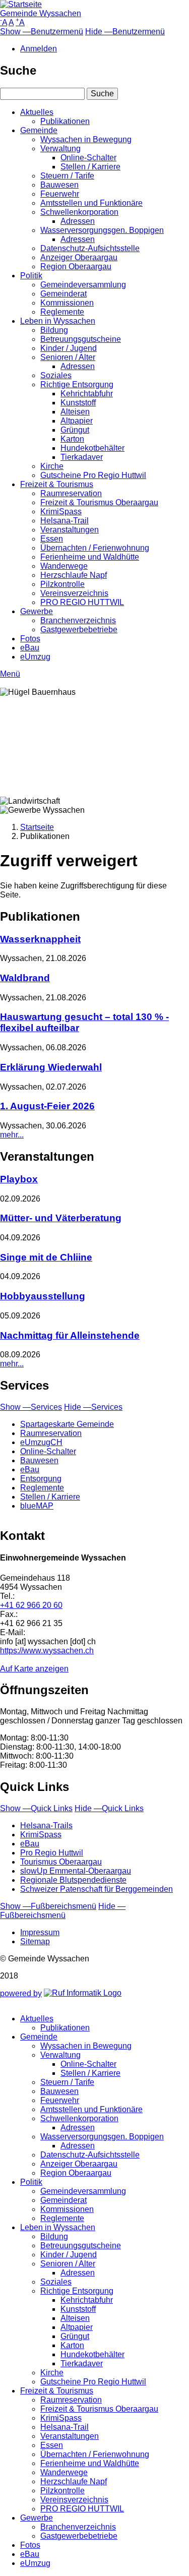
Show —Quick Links (36, 1808)
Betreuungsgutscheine (81, 339)
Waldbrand (25, 978)
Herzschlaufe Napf (74, 575)
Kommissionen (67, 303)
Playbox (19, 1179)
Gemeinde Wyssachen (41, 13)
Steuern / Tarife (67, 176)
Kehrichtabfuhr (87, 394)
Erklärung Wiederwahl (51, 1067)
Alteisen (75, 412)
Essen (52, 539)
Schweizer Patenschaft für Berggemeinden (97, 1889)
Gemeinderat (64, 294)
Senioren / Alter (68, 357)
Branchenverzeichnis (78, 620)
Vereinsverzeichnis (74, 593)
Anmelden (39, 49)
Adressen (78, 221)
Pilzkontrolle (62, 584)
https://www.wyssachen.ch (47, 1651)
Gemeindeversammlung (83, 285)
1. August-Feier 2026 (47, 1106)
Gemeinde (39, 130)
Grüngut (75, 430)
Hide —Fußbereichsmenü (63, 1911)
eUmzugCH (41, 1442)
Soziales (56, 375)
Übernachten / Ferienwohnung (95, 548)
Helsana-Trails (46, 1825)
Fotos (30, 639)
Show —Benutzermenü (42, 32)
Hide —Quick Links (109, 1808)
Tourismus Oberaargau (61, 1862)
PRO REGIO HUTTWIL (82, 602)
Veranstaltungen (70, 530)
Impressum (40, 1932)
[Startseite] (21, 4)
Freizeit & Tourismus (57, 484)
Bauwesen (59, 185)
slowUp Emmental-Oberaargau (76, 1871)
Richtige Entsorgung (77, 384)
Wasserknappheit (40, 939)
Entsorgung (41, 1479)
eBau (30, 648)
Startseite (37, 827)
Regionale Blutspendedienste (73, 1880)
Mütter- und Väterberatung (61, 1218)
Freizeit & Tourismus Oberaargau (99, 502)
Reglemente (62, 312)
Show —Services (31, 1407)
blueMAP (37, 1506)
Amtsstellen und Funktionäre (91, 203)
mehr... (12, 1135)
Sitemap (35, 1941)
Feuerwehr (60, 194)
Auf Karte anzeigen (34, 1669)
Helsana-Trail (65, 521)
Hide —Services (93, 1407)
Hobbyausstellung (43, 1296)
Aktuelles (37, 112)
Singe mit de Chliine (46, 1257)
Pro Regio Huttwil (52, 1853)
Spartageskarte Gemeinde (67, 1424)
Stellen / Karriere (90, 167)
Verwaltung (60, 148)
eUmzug (35, 657)
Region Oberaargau (76, 266)
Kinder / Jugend (69, 348)
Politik (31, 276)
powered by (21, 1993)
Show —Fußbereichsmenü (48, 1906)
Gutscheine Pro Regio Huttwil (93, 475)
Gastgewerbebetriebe (79, 630)
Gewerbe (37, 611)
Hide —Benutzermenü (125, 32)
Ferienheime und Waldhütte (90, 557)
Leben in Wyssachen (58, 321)
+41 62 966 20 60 (31, 1605)
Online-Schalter (88, 158)
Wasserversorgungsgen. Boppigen (102, 230)
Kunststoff (78, 403)
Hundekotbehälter (92, 448)
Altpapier (77, 421)
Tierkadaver (82, 457)
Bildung (54, 330)
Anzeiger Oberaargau (79, 257)
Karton (72, 439)
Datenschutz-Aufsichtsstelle (90, 248)
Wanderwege (64, 566)
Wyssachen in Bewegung (86, 139)
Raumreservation (71, 493)
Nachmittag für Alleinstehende (70, 1335)
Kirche (52, 466)
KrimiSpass (61, 512)
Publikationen (65, 121)
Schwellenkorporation (79, 212)
